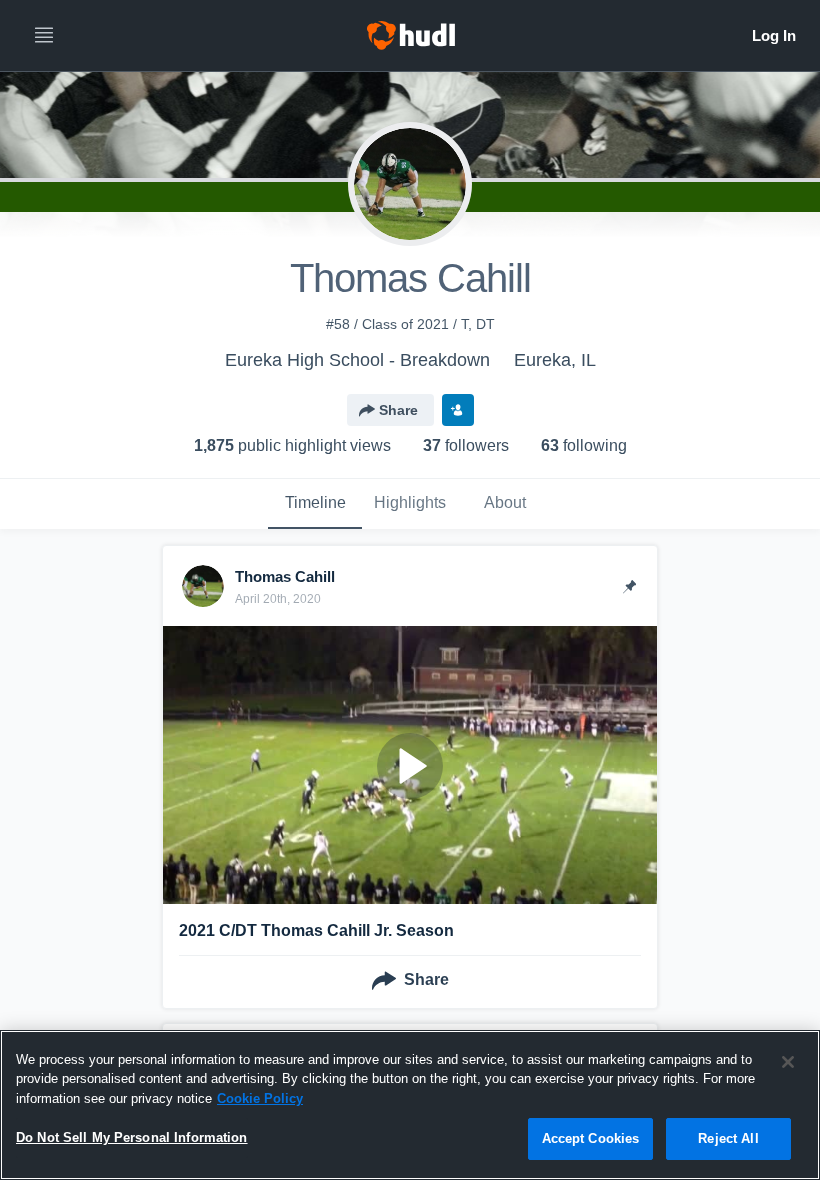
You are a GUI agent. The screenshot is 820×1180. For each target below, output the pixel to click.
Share (398, 410)
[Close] (788, 1062)
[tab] (315, 504)
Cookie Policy (260, 1098)
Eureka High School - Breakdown (357, 360)
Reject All (728, 1138)
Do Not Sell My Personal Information (132, 1137)
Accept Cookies (591, 1138)
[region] (410, 1105)
